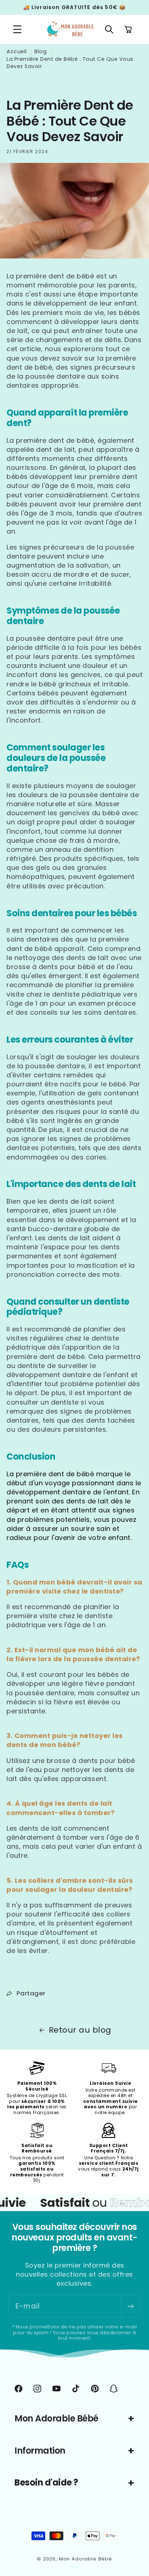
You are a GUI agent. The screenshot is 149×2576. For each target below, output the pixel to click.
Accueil (17, 51)
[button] (18, 30)
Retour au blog (80, 2030)
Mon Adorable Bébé (86, 2559)
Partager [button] (31, 1993)
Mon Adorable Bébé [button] (56, 2418)
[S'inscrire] (130, 2306)
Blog (41, 51)
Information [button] (40, 2451)
